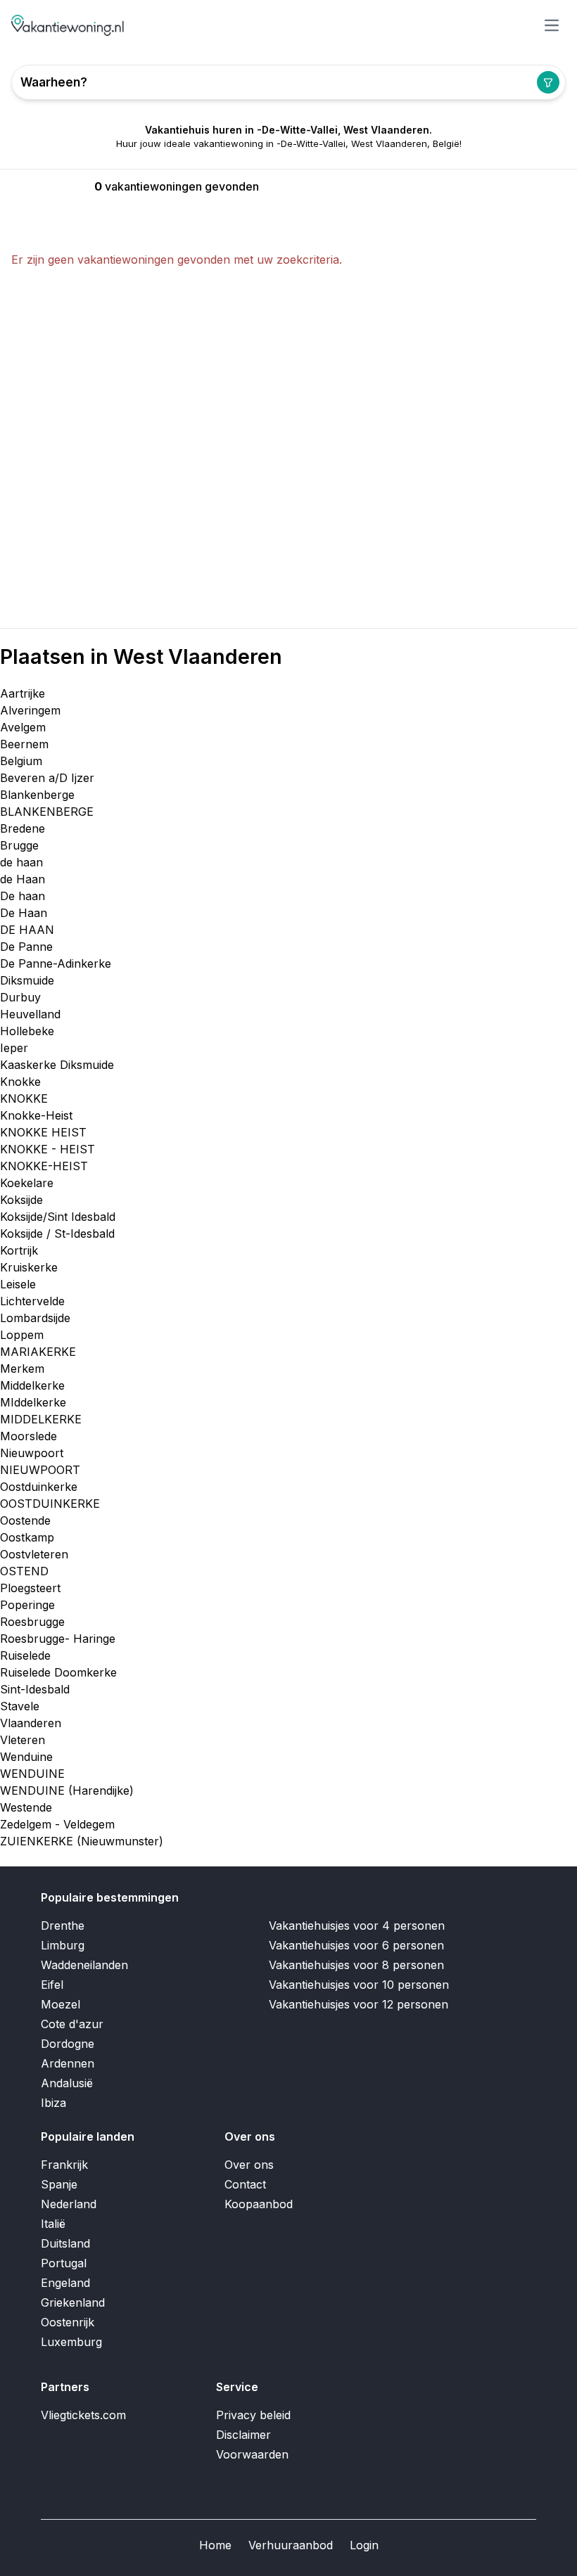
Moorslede (28, 1436)
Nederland (69, 2204)
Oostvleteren (34, 1554)
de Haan (23, 879)
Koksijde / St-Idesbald (57, 1233)
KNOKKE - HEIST (47, 1149)
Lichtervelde (32, 1301)
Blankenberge (37, 795)
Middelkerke (32, 1385)
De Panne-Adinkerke (56, 963)
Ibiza (53, 2103)
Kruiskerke (29, 1267)
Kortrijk (19, 1250)
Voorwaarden (252, 2454)
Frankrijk (64, 2165)
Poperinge (27, 1605)
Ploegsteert (30, 1588)
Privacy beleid (253, 2415)
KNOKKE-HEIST (44, 1166)
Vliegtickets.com (83, 2415)
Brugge (19, 845)
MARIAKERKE (38, 1352)
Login (364, 2545)
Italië (53, 2224)
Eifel (52, 1985)
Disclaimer (243, 2435)
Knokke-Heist (36, 1115)
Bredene (23, 828)
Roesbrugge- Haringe (58, 1639)
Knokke (20, 1082)
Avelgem (23, 727)
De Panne (26, 947)
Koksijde (21, 1200)
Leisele (18, 1284)
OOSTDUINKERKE (50, 1504)
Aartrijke (23, 693)
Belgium (21, 761)
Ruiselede (25, 1655)
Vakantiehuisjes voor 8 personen (356, 1965)
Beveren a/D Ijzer (47, 778)
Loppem (22, 1335)
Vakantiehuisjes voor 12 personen (359, 2004)
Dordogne (68, 2044)
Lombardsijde (35, 1318)
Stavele (20, 1706)
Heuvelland (30, 1014)
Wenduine (26, 1757)
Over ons (249, 2165)
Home (215, 2545)
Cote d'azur (72, 2024)
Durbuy (20, 997)
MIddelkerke (33, 1402)
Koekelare (27, 1183)
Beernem (24, 744)
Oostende (25, 1520)
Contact (245, 2184)
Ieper (14, 1048)
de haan (21, 862)
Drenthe (63, 1925)
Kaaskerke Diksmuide (57, 1065)
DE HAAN (27, 930)
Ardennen (68, 2063)
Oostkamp (27, 1537)
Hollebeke (27, 1031)
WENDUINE (32, 1774)
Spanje (59, 2184)
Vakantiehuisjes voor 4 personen (357, 1925)
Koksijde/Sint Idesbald (58, 1217)
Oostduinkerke (39, 1487)
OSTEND (24, 1571)
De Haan (24, 913)
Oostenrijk (68, 2322)
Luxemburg (71, 2342)
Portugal (64, 2263)
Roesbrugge (32, 1622)
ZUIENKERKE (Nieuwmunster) (82, 1841)
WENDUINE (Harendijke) (67, 1790)
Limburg (63, 1945)
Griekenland (73, 2302)
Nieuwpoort (32, 1453)
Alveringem (30, 710)
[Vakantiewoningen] (68, 25)
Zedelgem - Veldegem (57, 1824)
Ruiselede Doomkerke (58, 1672)
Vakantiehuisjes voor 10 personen (359, 1985)
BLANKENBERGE (47, 812)
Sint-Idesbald (35, 1689)
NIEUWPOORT (40, 1470)
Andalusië (67, 2083)
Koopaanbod (259, 2204)
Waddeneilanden (84, 1965)
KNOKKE (24, 1098)
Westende (26, 1807)
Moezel (61, 2004)
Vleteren (23, 1740)
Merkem (22, 1369)
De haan (23, 896)
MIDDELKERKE (41, 1419)
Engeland (65, 2283)
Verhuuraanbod (291, 2545)
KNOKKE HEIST (43, 1132)
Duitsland (65, 2243)
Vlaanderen (31, 1723)
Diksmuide (27, 980)
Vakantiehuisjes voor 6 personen (356, 1945)
